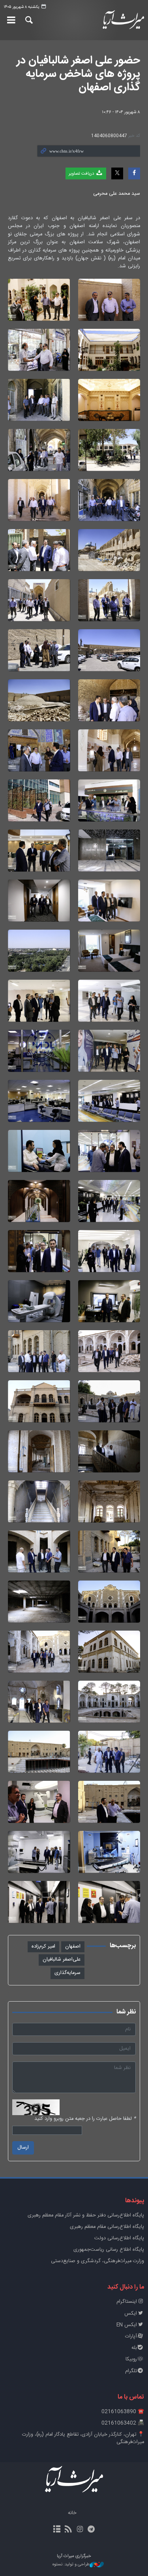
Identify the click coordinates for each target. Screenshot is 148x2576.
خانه (72, 2513)
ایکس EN (127, 2325)
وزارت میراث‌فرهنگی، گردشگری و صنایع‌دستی (97, 2261)
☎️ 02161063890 (123, 2412)
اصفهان (73, 1947)
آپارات (131, 2336)
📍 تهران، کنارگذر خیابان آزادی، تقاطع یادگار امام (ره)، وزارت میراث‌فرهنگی (83, 2438)
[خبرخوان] (68, 2530)
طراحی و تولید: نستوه (71, 2565)
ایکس (131, 2314)
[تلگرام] (91, 2530)
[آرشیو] (57, 2530)
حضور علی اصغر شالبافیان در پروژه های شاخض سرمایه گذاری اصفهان (78, 74)
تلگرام (131, 2371)
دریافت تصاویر (82, 174)
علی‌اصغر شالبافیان (62, 1960)
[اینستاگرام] (80, 2530)
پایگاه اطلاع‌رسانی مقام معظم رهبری (107, 2227)
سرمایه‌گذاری (67, 1973)
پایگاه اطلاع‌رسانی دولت (119, 2238)
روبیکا (131, 2359)
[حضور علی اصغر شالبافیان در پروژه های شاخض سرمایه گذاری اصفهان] (109, 300)
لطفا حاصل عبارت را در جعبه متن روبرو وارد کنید (85, 2119)
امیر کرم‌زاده (43, 1947)
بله (134, 2348)
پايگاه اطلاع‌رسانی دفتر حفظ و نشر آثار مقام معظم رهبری (86, 2215)
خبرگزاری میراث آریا (124, 20)
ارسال (23, 2148)
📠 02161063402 (123, 2423)
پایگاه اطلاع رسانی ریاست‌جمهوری (109, 2250)
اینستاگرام (127, 2302)
